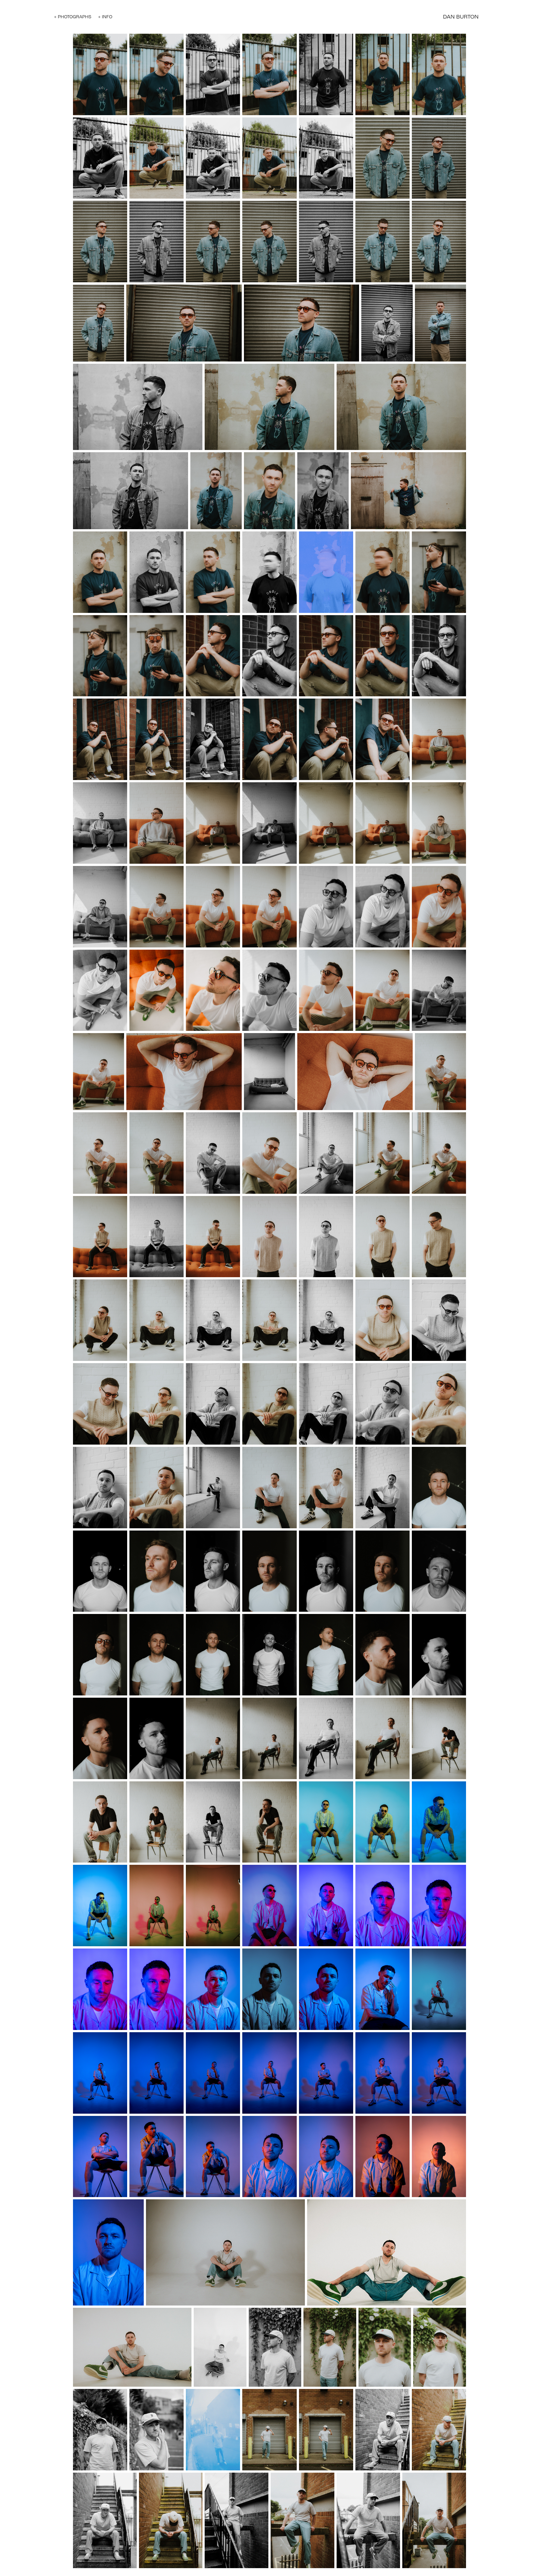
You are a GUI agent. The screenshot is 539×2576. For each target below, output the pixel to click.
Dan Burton (461, 17)
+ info (105, 17)
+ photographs (73, 17)
